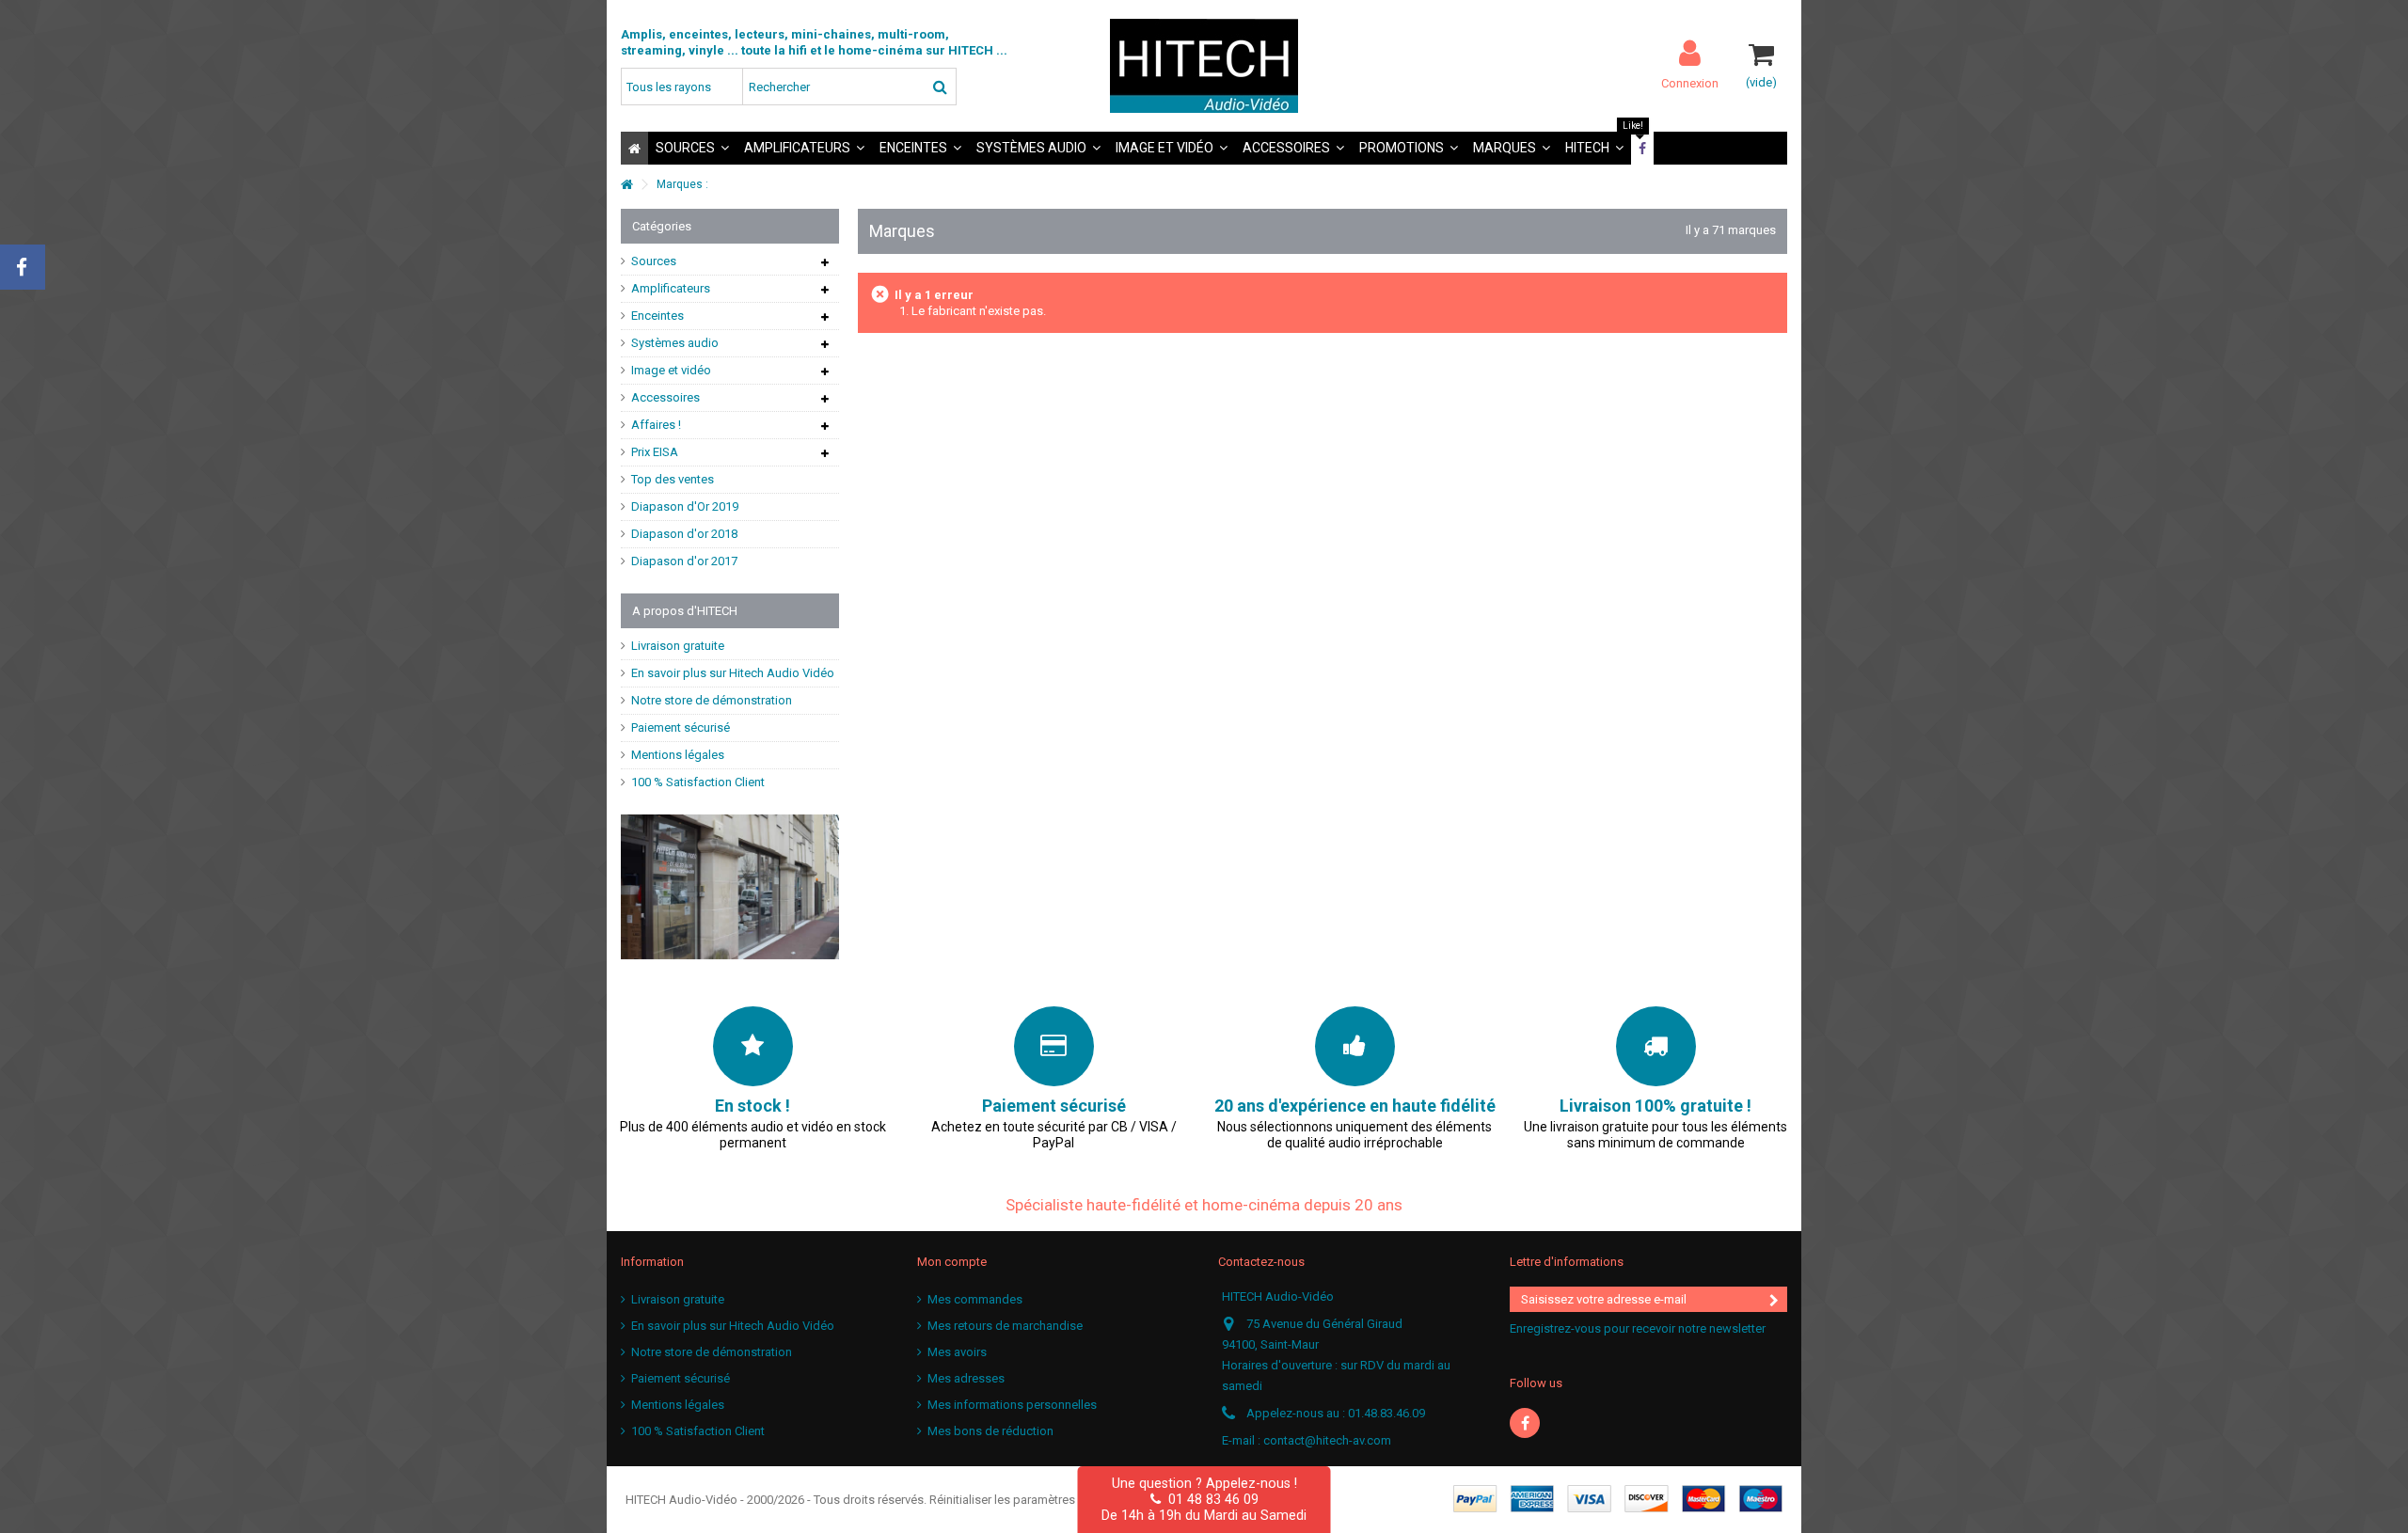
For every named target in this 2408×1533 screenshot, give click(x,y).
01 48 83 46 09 (1210, 1499)
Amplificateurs (671, 288)
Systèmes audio (675, 343)
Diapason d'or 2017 (684, 561)
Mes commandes (975, 1299)
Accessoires (665, 397)
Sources (654, 261)
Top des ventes (673, 479)
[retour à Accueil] (626, 185)
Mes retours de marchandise (1005, 1326)
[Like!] (1642, 148)
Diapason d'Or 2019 (685, 506)
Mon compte (952, 1262)
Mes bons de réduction (990, 1431)
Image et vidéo (671, 370)
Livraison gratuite (678, 646)
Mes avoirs (957, 1352)
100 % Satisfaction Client (698, 782)
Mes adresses (966, 1378)
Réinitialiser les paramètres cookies (1026, 1500)
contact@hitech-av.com (1327, 1440)
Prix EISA (655, 452)
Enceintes (657, 316)
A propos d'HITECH (685, 611)
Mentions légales (678, 755)
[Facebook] (1525, 1423)
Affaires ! (656, 425)
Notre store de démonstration (712, 700)
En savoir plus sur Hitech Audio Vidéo (733, 673)
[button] (692, 148)
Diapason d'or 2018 (684, 534)
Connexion (1690, 83)
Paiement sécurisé (681, 727)
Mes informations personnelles (1012, 1405)
